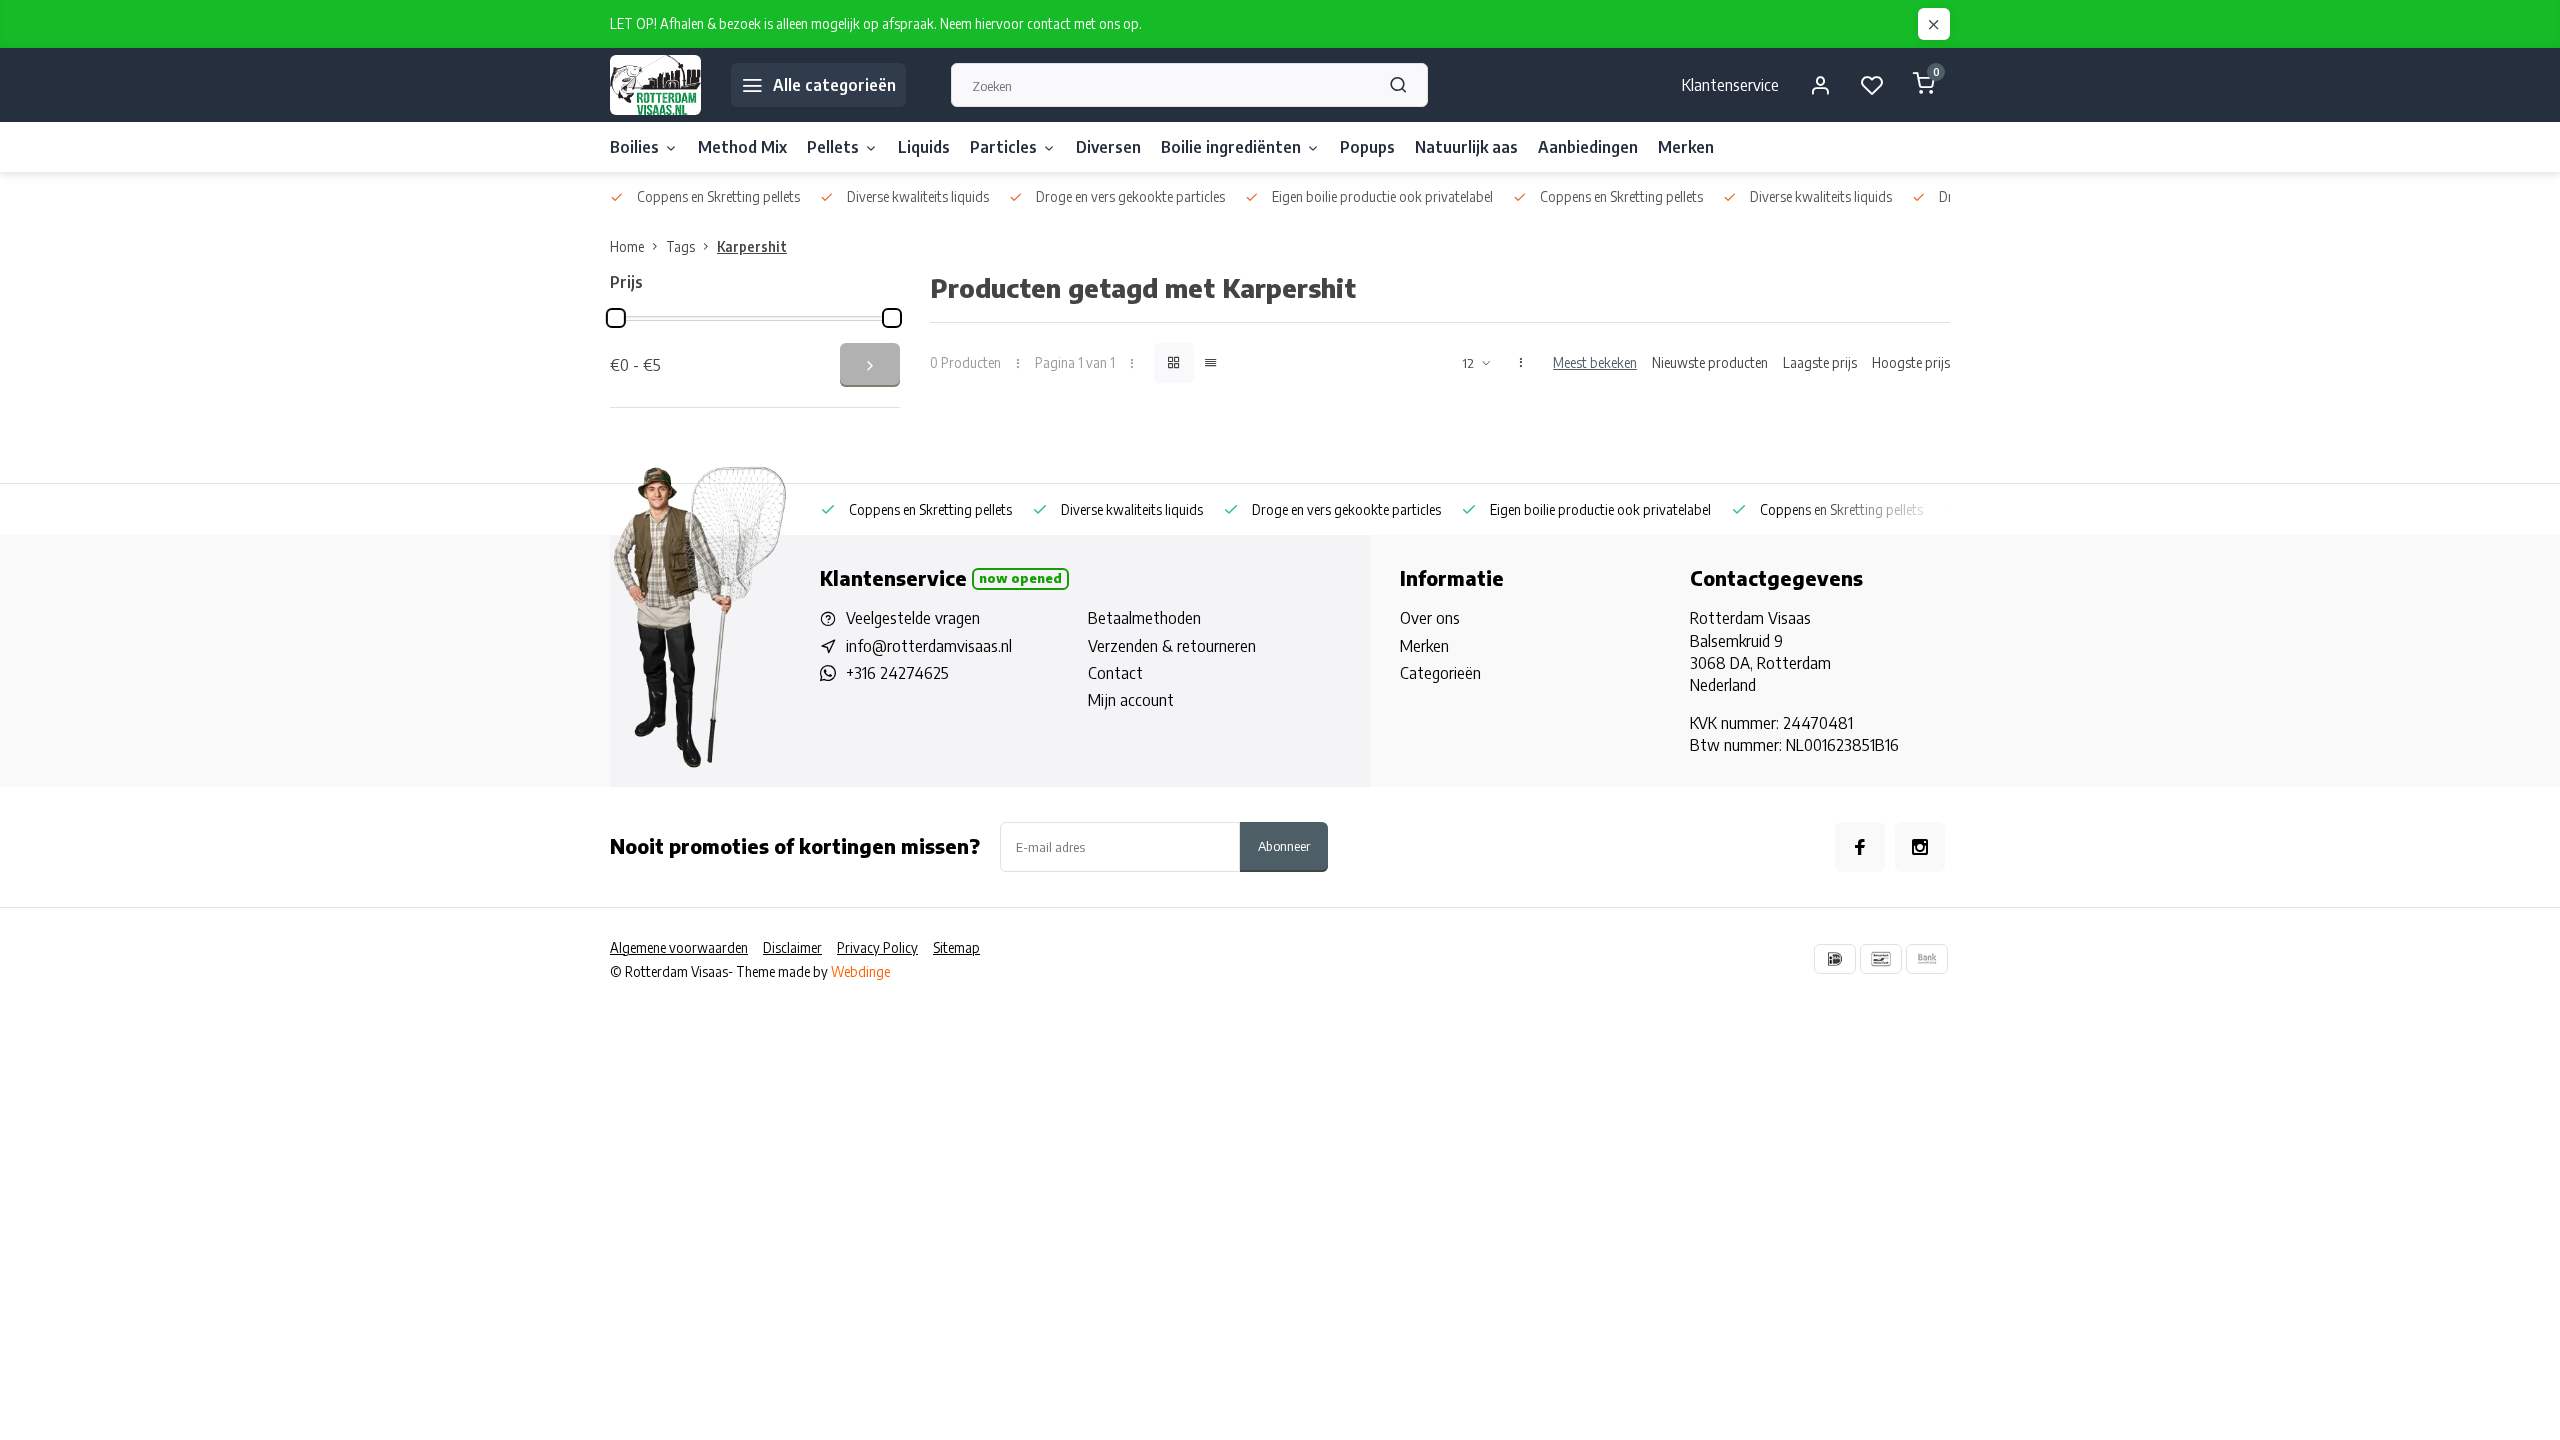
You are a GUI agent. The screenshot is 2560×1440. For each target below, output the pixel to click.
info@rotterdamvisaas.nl (929, 646)
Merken (1686, 147)
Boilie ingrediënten (1231, 147)
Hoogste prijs (1911, 362)
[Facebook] (1860, 847)
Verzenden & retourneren (1172, 646)
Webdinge (860, 971)
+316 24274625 (897, 673)
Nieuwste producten (1710, 362)
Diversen (1108, 147)
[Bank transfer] (1927, 959)
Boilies (634, 147)
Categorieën (1440, 673)
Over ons (1430, 618)
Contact (1115, 673)
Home (627, 246)
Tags (680, 246)
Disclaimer (792, 947)
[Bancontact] (1881, 959)
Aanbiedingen (1588, 147)
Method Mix (742, 147)
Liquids (924, 147)
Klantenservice (1730, 85)
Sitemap (956, 947)
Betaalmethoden (1144, 618)
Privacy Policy (877, 947)
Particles (1003, 147)
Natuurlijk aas (1466, 147)
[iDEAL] (1835, 959)
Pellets (833, 147)
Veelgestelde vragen (913, 618)
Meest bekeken (1595, 362)
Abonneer (1284, 845)
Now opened (1020, 578)
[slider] (616, 318)
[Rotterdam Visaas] (655, 85)
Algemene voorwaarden (679, 947)
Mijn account (1131, 700)
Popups (1367, 147)
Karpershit (752, 246)
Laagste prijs (1820, 362)
